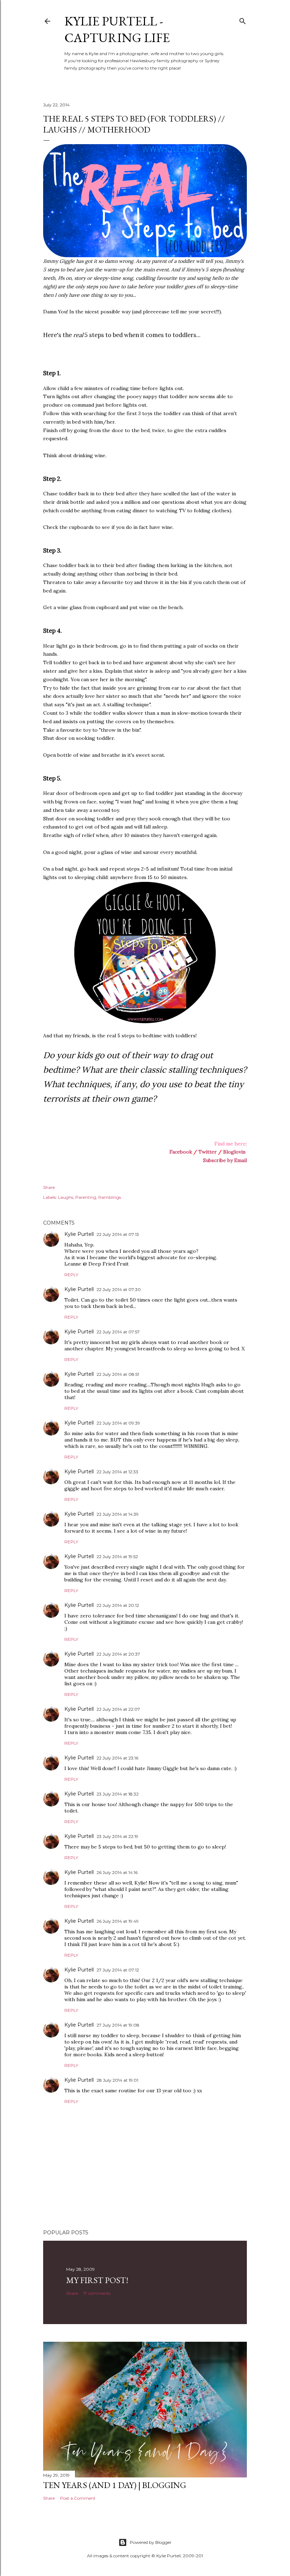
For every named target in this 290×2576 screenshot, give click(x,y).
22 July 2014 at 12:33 (117, 1472)
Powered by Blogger (151, 2542)
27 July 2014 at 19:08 (118, 2025)
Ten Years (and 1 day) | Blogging (115, 2485)
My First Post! (97, 2280)
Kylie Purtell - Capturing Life (117, 29)
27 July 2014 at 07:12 (118, 1970)
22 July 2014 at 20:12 (118, 1605)
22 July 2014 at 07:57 (118, 1332)
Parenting (86, 1197)
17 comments (97, 2293)
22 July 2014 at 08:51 (118, 1374)
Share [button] (49, 1187)
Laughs (66, 1197)
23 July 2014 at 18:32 (118, 1794)
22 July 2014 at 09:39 (118, 1423)
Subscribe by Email (225, 1160)
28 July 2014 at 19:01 (117, 2080)
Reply (71, 1275)
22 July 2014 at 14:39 (118, 1514)
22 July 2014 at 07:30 (119, 1289)
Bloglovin (234, 1152)
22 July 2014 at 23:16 (117, 1758)
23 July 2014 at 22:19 (117, 1836)
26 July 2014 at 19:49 (118, 1921)
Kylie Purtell (79, 1234)
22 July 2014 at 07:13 (118, 1234)
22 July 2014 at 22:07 (118, 1709)
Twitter (208, 1152)
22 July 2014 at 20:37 (118, 1654)
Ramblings (110, 1197)
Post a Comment (78, 2498)
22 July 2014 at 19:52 (117, 1557)
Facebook (181, 1152)
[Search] (243, 20)
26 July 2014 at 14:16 (117, 1872)
